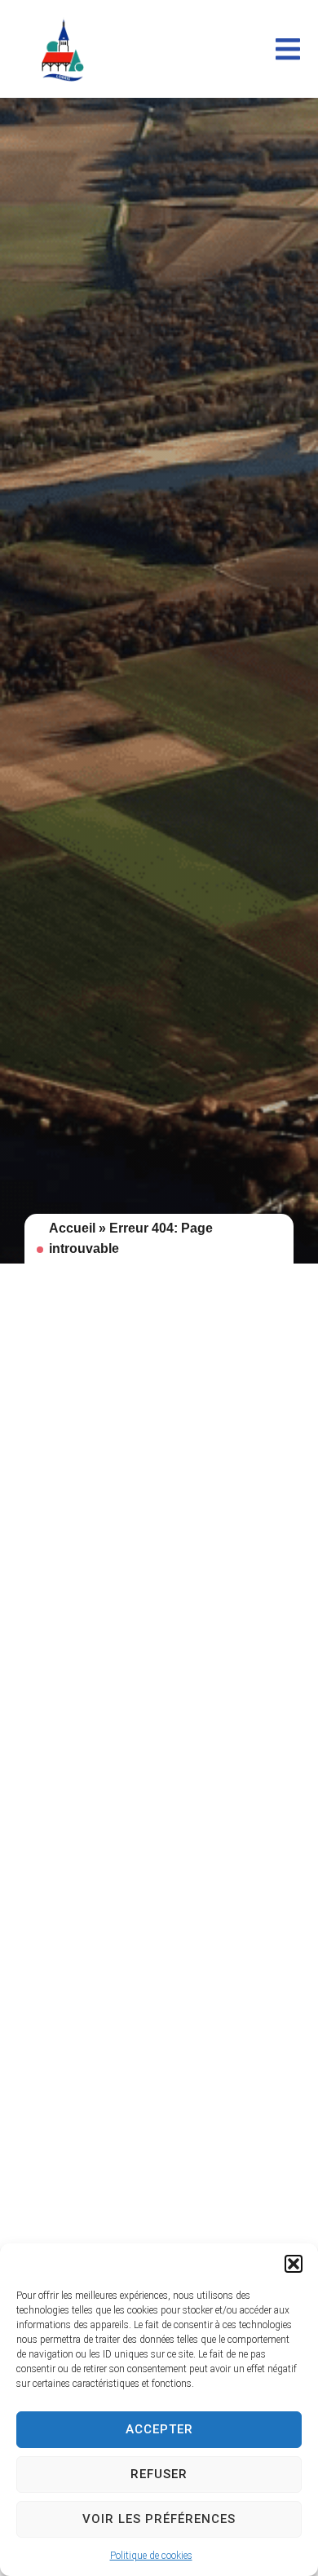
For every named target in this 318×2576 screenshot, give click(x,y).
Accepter (159, 2429)
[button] (294, 2264)
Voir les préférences (159, 2519)
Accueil (72, 1228)
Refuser (159, 2474)
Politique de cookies (151, 2556)
